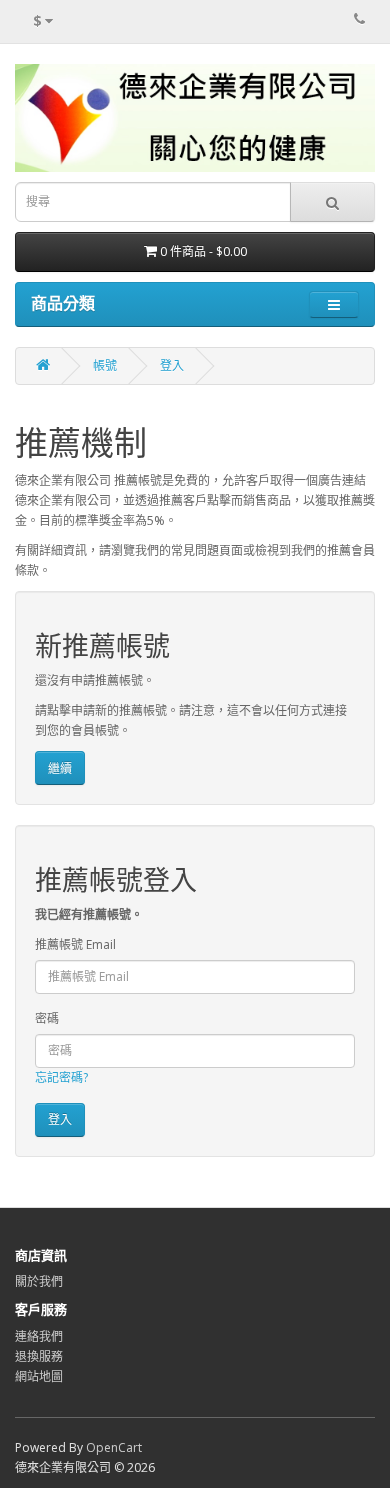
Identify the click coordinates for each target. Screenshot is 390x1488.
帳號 (105, 365)
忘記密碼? (61, 1077)
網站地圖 (39, 1376)
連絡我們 (39, 1336)
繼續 (60, 768)
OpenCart (114, 1447)
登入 (172, 365)
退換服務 (39, 1356)
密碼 (47, 1018)
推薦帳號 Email (75, 944)
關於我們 (39, 1281)
